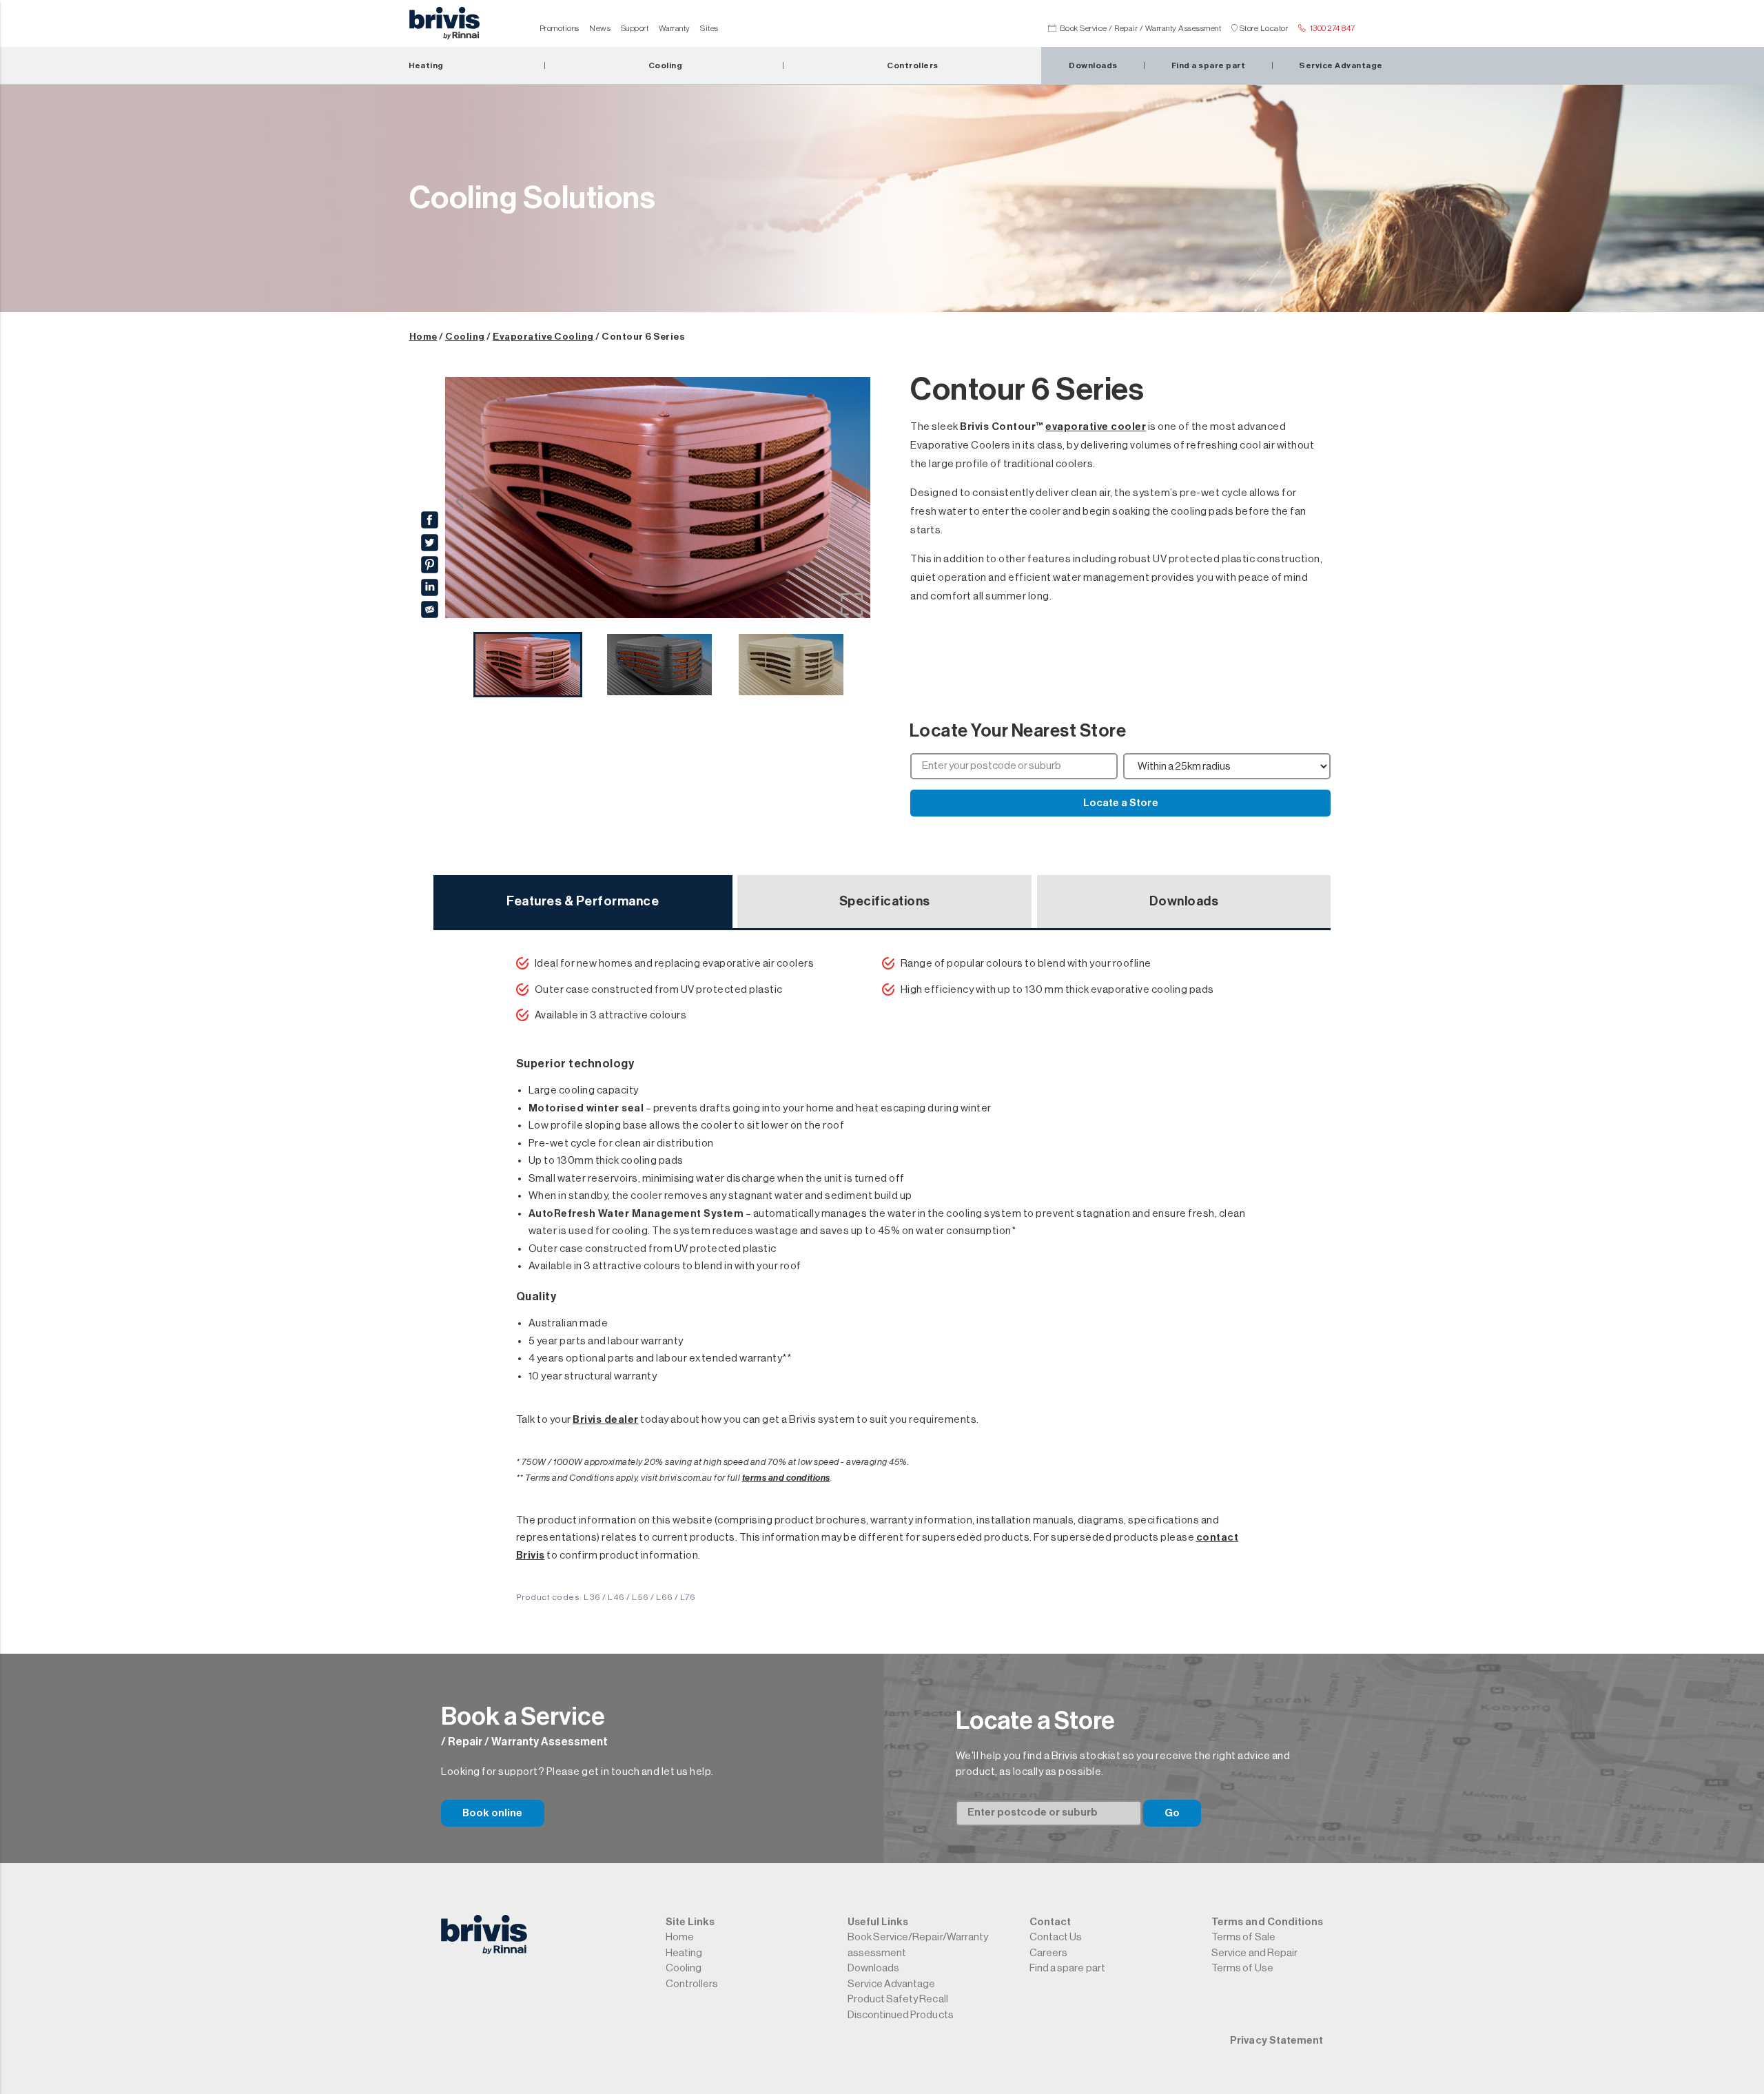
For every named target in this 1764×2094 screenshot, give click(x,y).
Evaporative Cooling (543, 337)
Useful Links (878, 1922)
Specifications (885, 901)
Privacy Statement (1276, 2041)
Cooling (465, 337)
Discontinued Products (901, 2015)
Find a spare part (1067, 1968)
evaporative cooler (1096, 427)
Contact (1050, 1922)
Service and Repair (1254, 1953)
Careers (1048, 1953)
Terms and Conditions (1267, 1922)
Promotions (560, 28)
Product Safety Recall (898, 1999)
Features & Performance (583, 901)
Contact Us (1056, 1937)
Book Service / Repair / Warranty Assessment (1141, 28)
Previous (460, 501)
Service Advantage (892, 1984)
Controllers (692, 1984)
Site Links (690, 1922)
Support (635, 28)
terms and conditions (786, 1478)
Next (856, 501)
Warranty (675, 28)
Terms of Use (1242, 1968)
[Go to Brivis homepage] (444, 27)
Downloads (1184, 901)
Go (1172, 1813)
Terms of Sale (1243, 1937)
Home (423, 337)
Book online (493, 1813)
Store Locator (1264, 28)
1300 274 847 (1333, 28)
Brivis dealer (606, 1420)
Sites (709, 28)
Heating (684, 1953)
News (600, 28)
